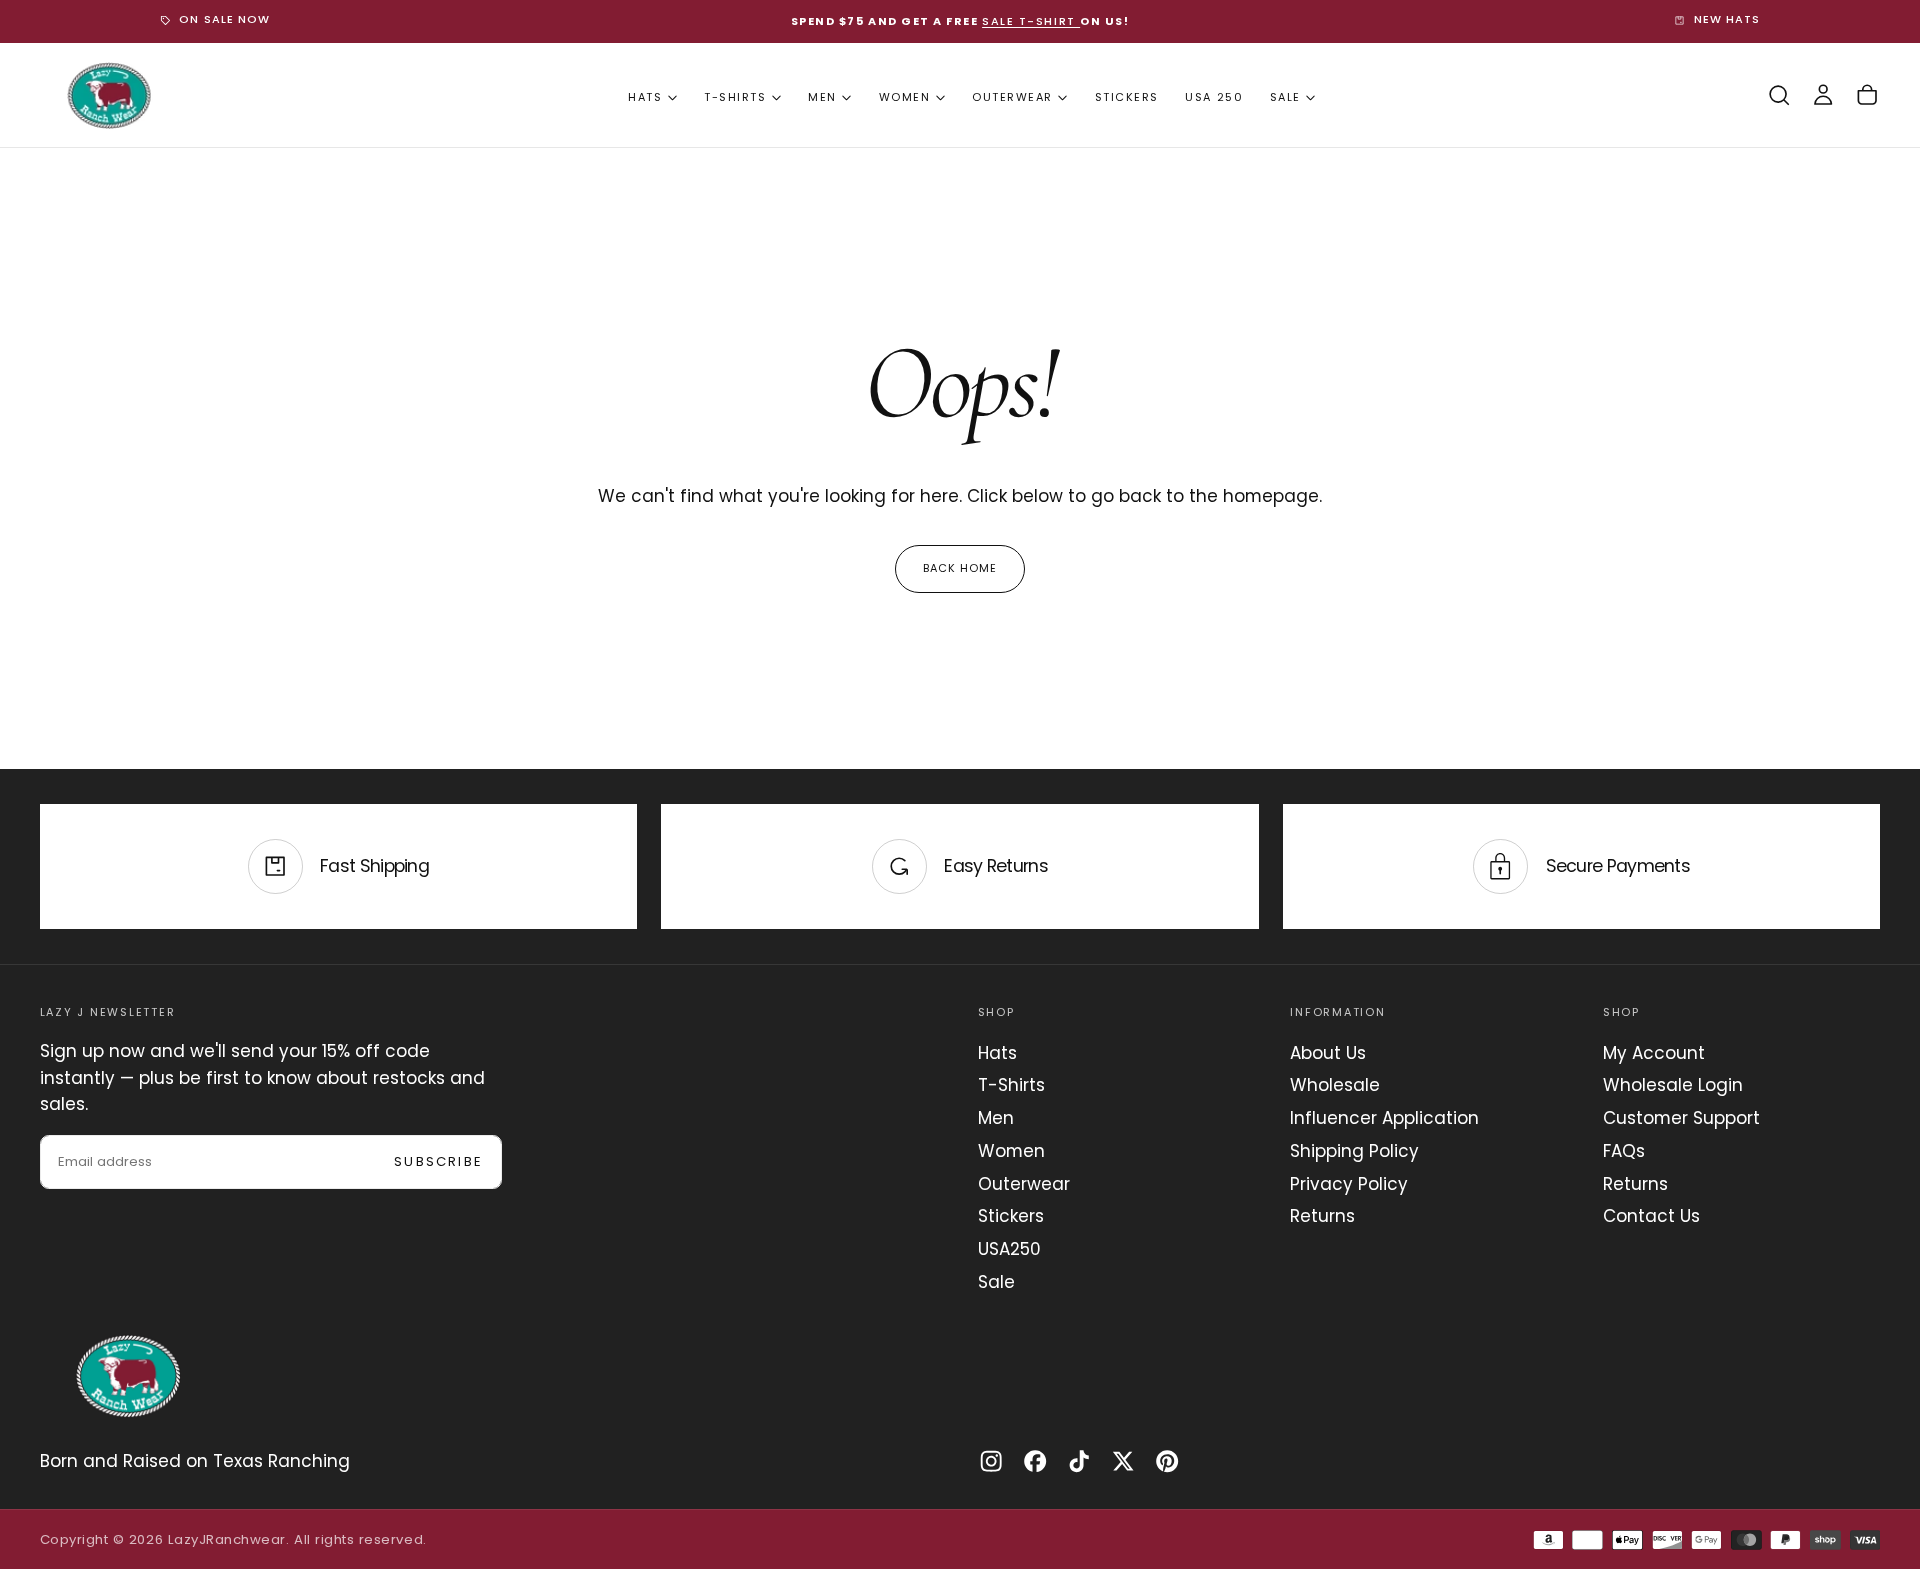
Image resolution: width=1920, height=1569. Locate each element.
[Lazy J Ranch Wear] (128, 1376)
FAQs (1624, 1151)
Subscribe (438, 1161)
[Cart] (1867, 95)
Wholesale (1335, 1085)
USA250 (1009, 1249)
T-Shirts (735, 97)
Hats (645, 97)
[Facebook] (1035, 1461)
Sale (1285, 97)
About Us (1328, 1053)
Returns (1322, 1216)
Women (905, 97)
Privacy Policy (1349, 1184)
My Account (1654, 1053)
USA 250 (1214, 97)
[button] (1779, 95)
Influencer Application (1384, 1118)
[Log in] (1823, 95)
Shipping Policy (1354, 1151)
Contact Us (1651, 1216)
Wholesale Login (1673, 1085)
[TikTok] (1079, 1461)
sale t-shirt (1031, 21)
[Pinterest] (1167, 1461)
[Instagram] (991, 1461)
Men (822, 97)
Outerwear (1012, 97)
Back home (960, 568)
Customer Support (1681, 1118)
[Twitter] (1123, 1461)
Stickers (1127, 97)
